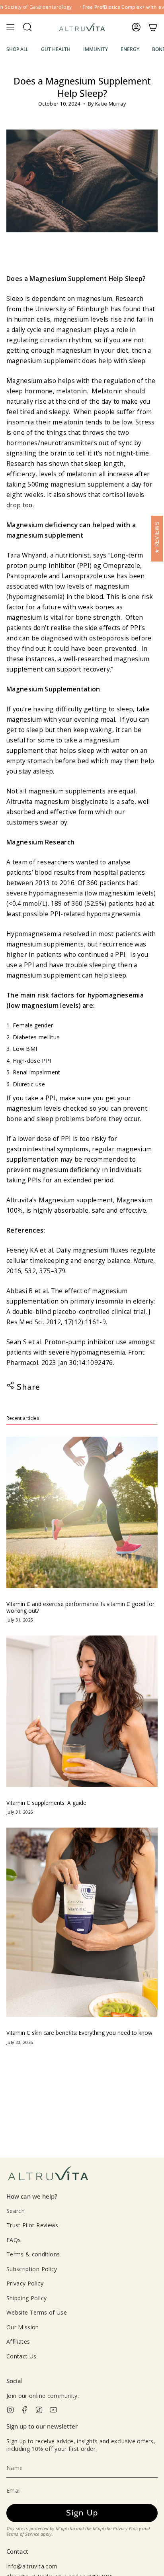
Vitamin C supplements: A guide (46, 1803)
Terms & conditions (33, 2254)
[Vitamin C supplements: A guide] (82, 1711)
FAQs (14, 2240)
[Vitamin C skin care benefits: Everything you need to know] (82, 1922)
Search (16, 2211)
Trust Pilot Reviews (32, 2225)
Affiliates (18, 2341)
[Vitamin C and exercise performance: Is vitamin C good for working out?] (82, 1512)
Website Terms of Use (37, 2312)
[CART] (153, 27)
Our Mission (23, 2327)
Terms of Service (23, 2534)
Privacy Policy (25, 2283)
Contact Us (21, 2356)
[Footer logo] (48, 2174)
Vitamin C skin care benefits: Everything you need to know (79, 2033)
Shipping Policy (26, 2298)
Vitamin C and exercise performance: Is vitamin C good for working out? (80, 1607)
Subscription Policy (32, 2269)
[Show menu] (10, 27)
